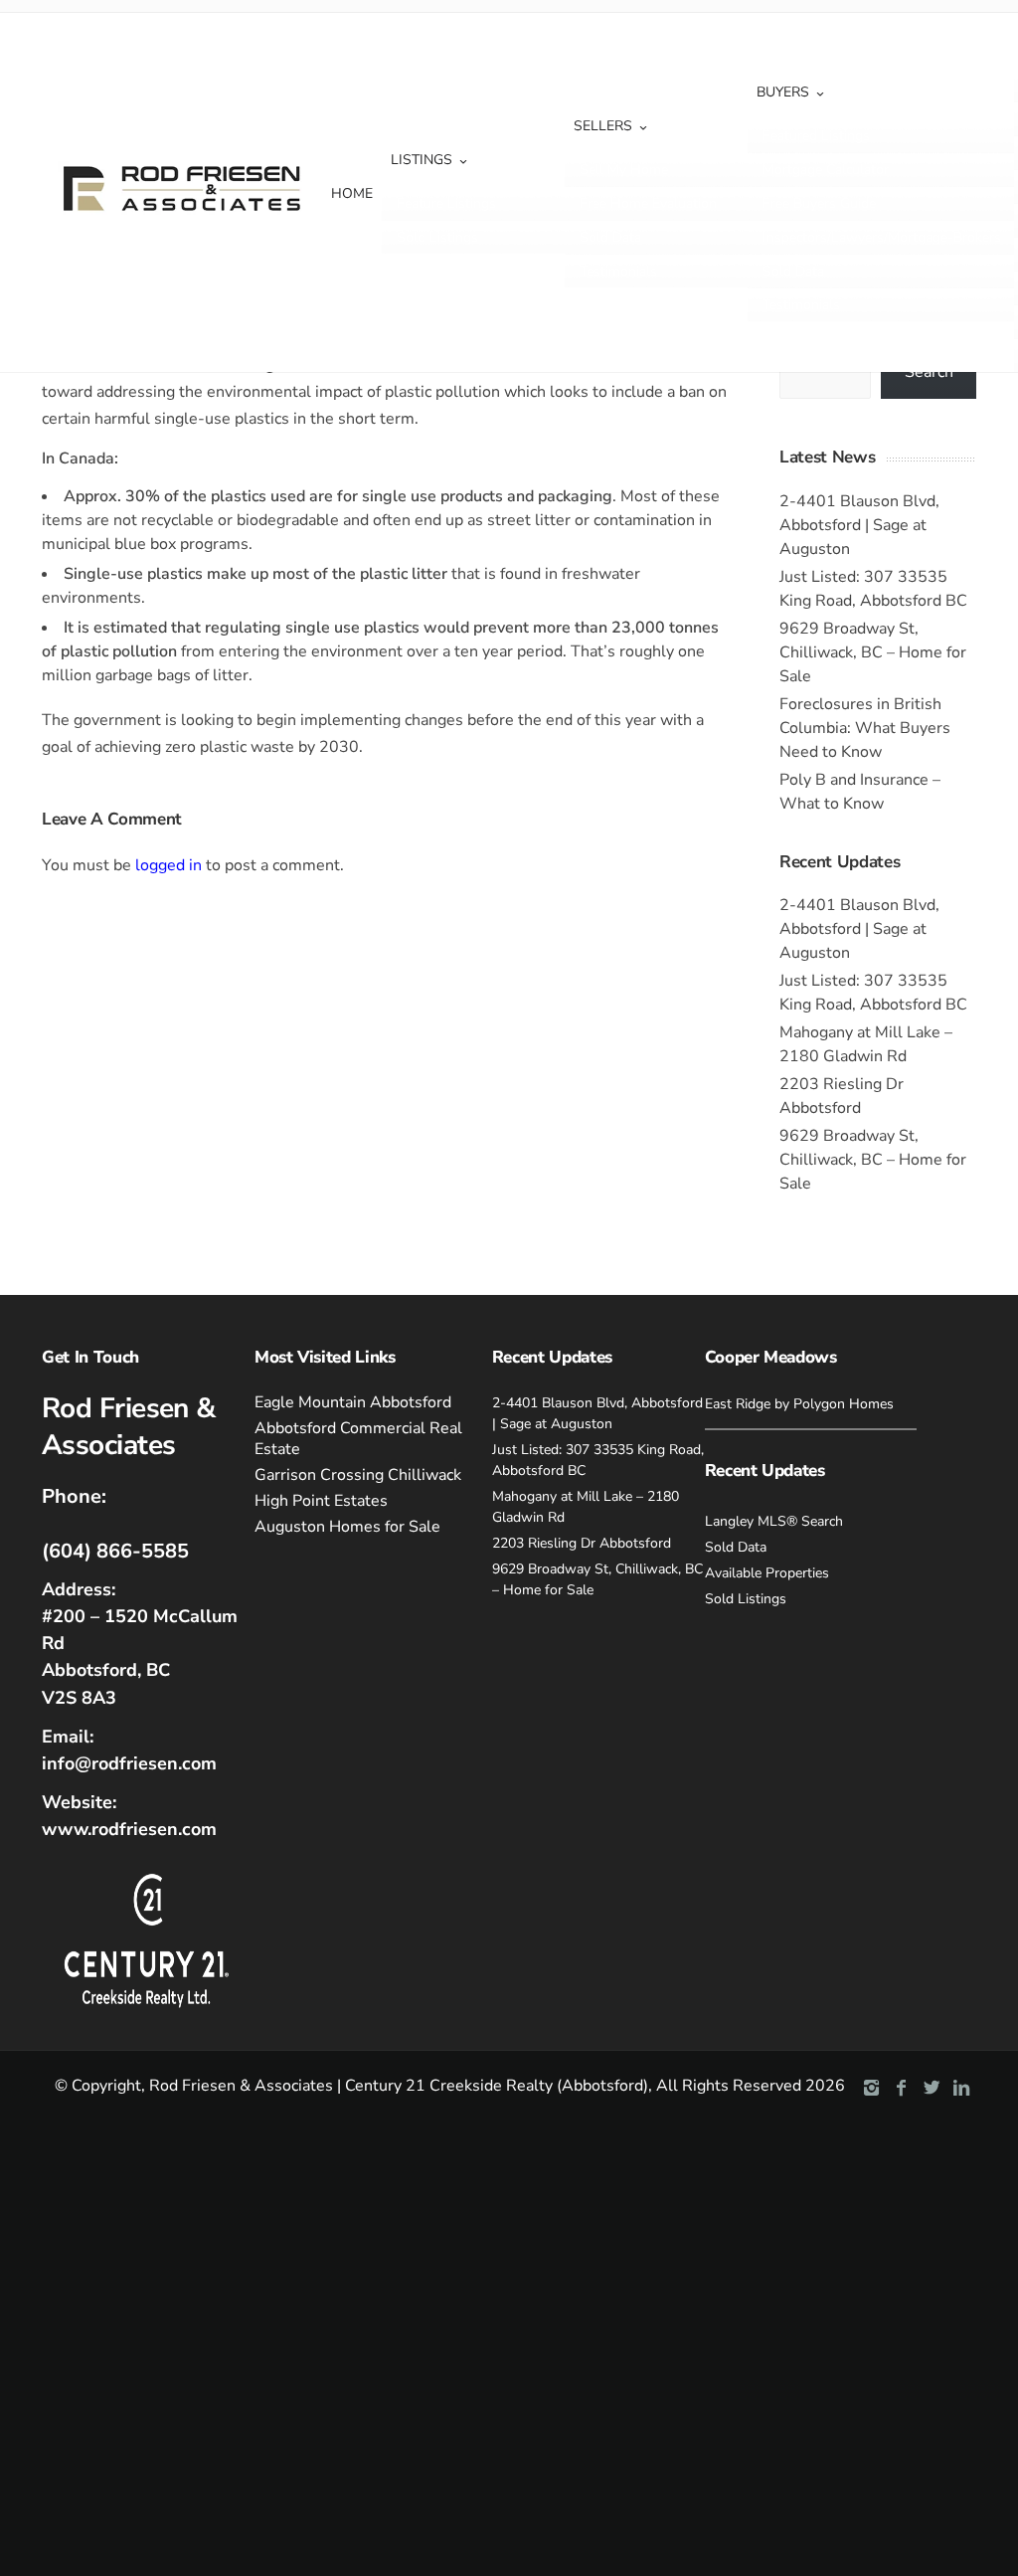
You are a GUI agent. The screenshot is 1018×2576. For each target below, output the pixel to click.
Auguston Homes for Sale (347, 1527)
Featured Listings (816, 136)
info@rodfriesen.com (129, 1763)
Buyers (783, 92)
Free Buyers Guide (819, 203)
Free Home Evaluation (648, 203)
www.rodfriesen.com (129, 1829)
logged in (169, 865)
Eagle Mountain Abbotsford (353, 1402)
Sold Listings (437, 237)
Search (929, 372)
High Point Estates (321, 1501)
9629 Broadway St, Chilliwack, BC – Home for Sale (873, 652)
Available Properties (767, 1573)
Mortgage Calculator (826, 170)
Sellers (603, 126)
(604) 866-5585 (115, 1551)
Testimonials (618, 271)
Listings (422, 160)
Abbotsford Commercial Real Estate (358, 1439)
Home (352, 193)
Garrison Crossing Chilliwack (358, 1475)
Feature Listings (446, 203)
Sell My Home (624, 170)
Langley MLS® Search (774, 1521)
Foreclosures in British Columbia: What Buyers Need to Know (865, 728)
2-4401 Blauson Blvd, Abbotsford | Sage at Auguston (859, 525)
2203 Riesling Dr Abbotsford (582, 1543)
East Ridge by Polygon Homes (799, 1404)
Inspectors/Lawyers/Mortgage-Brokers (882, 237)
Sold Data (610, 237)
